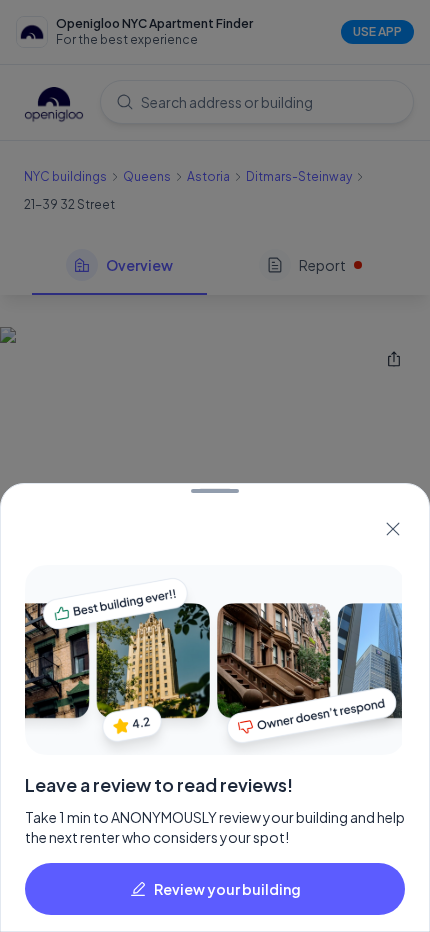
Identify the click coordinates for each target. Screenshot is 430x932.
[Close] (393, 529)
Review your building (227, 889)
